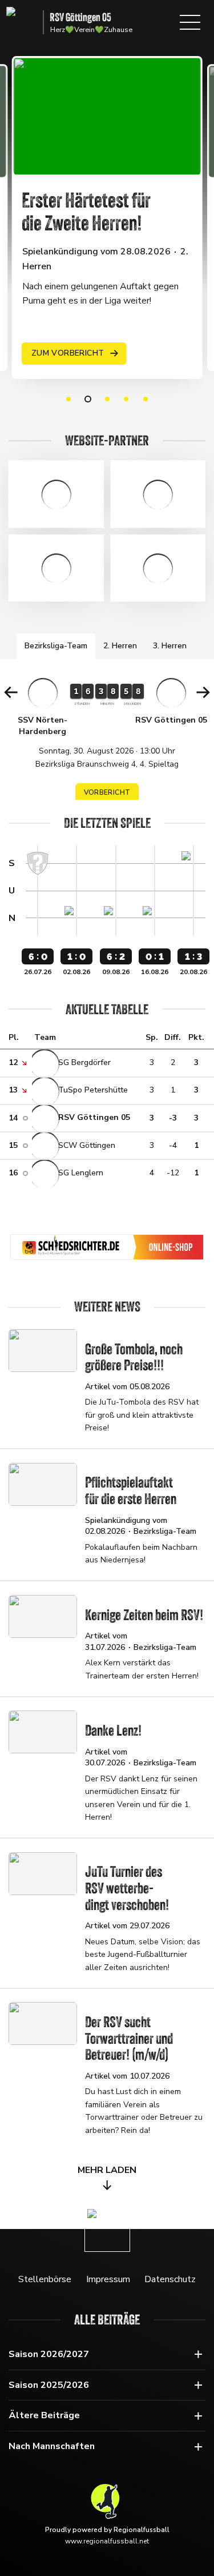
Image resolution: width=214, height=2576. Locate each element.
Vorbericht (107, 792)
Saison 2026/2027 (49, 2354)
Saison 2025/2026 (49, 2385)
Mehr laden (107, 2170)
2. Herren (120, 646)
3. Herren (170, 646)
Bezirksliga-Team (56, 646)
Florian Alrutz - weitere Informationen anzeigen (56, 568)
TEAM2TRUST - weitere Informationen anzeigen (158, 568)
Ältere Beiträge (44, 2415)
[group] (107, 743)
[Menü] (190, 22)
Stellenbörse (45, 2279)
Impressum (108, 2279)
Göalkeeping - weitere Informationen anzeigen (56, 494)
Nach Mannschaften (52, 2446)
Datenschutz (170, 2279)
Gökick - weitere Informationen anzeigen (158, 494)
